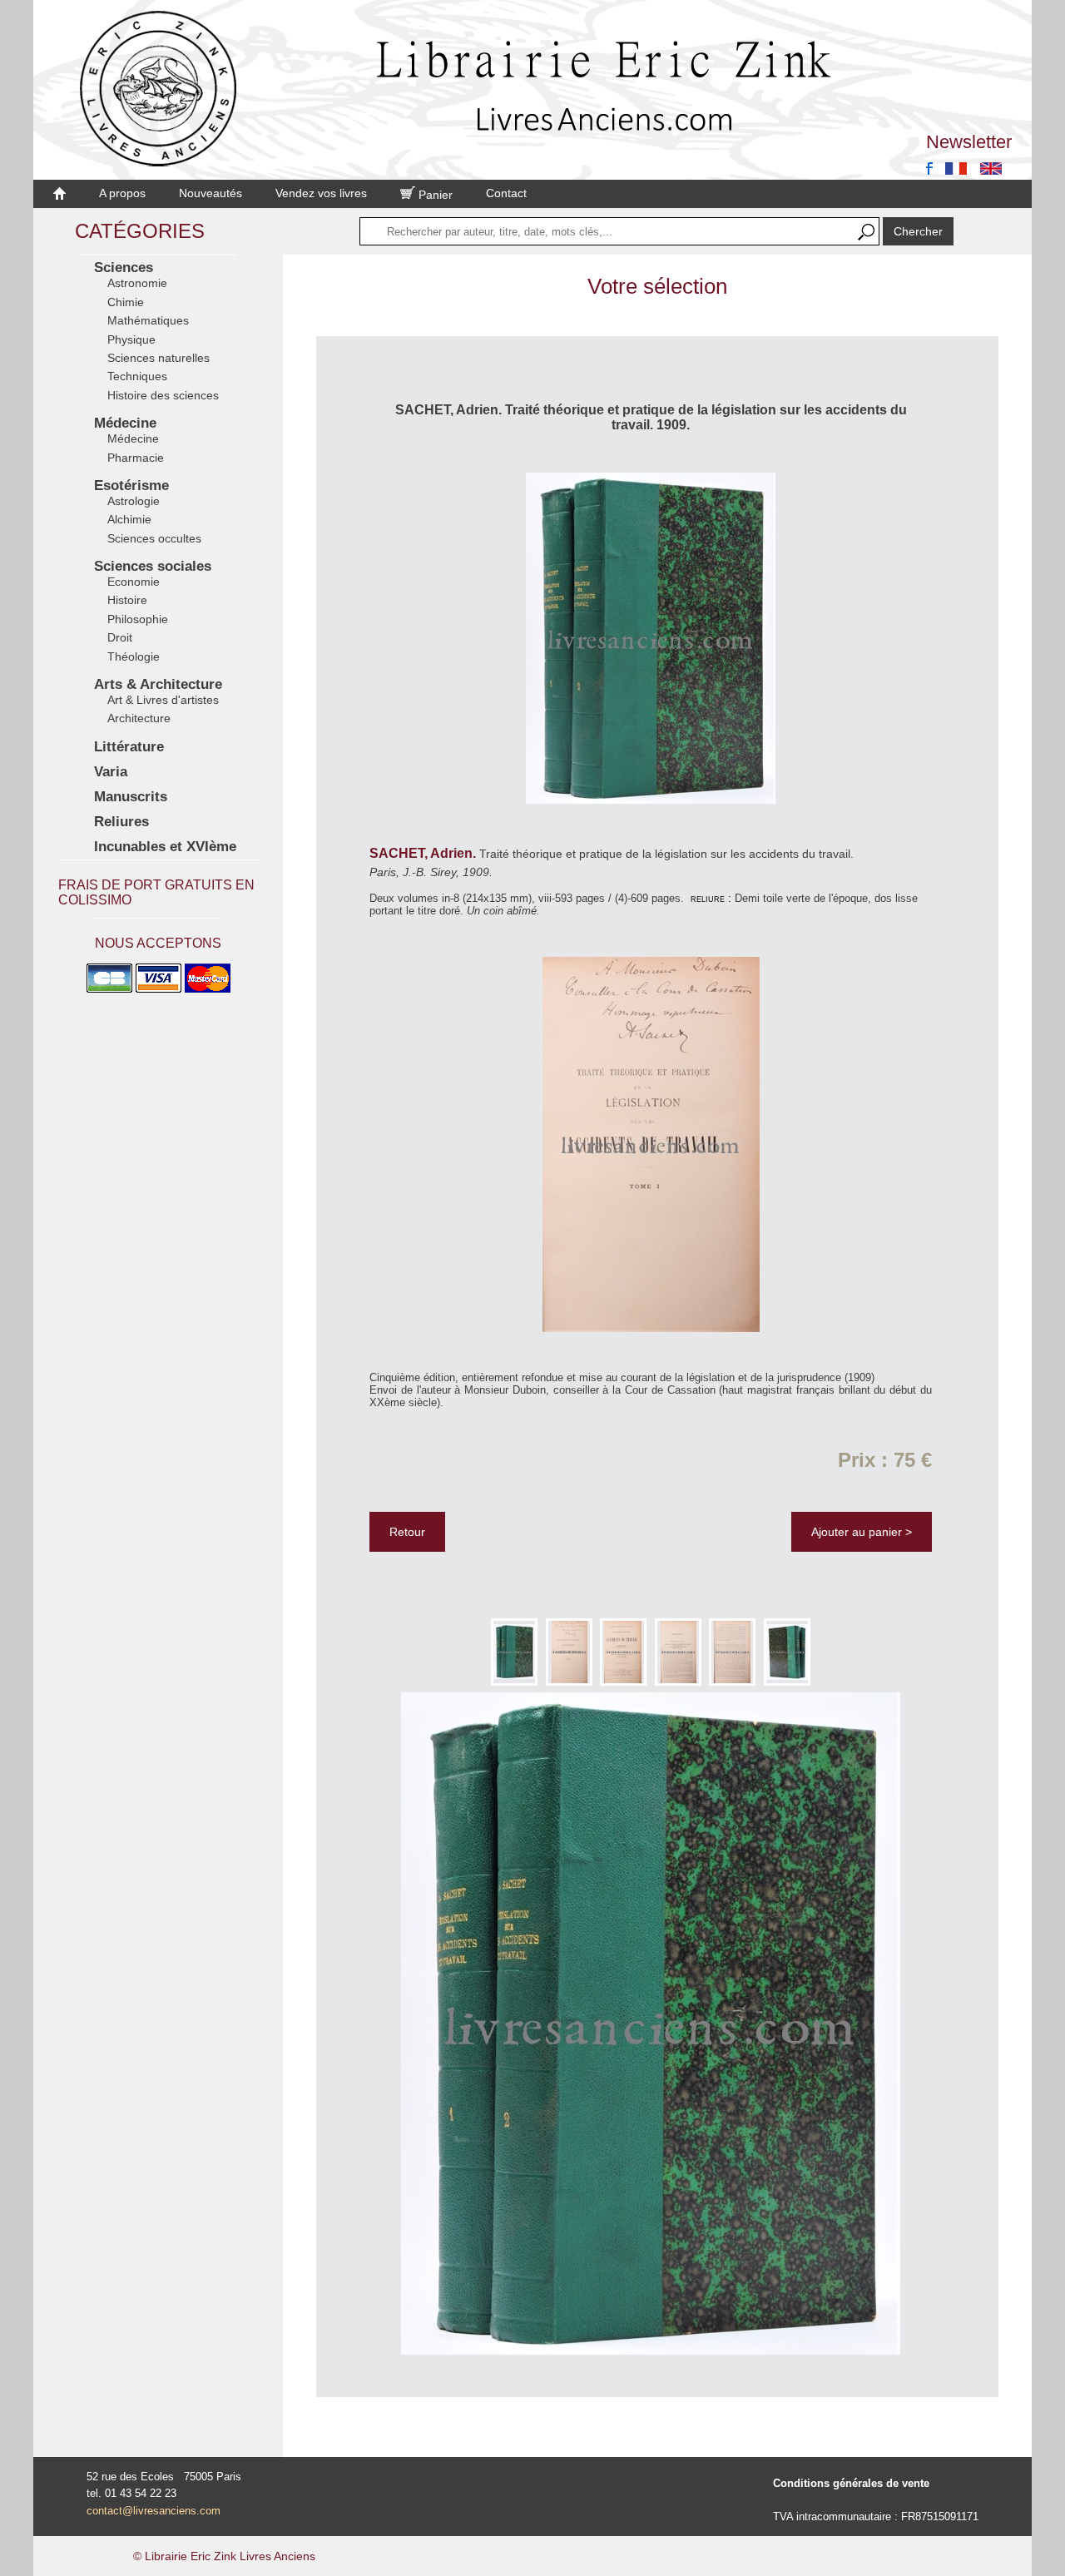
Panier (434, 195)
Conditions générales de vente (851, 2483)
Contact (506, 193)
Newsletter (969, 142)
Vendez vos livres (321, 193)
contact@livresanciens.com (154, 2511)
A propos (122, 193)
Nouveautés (211, 193)
